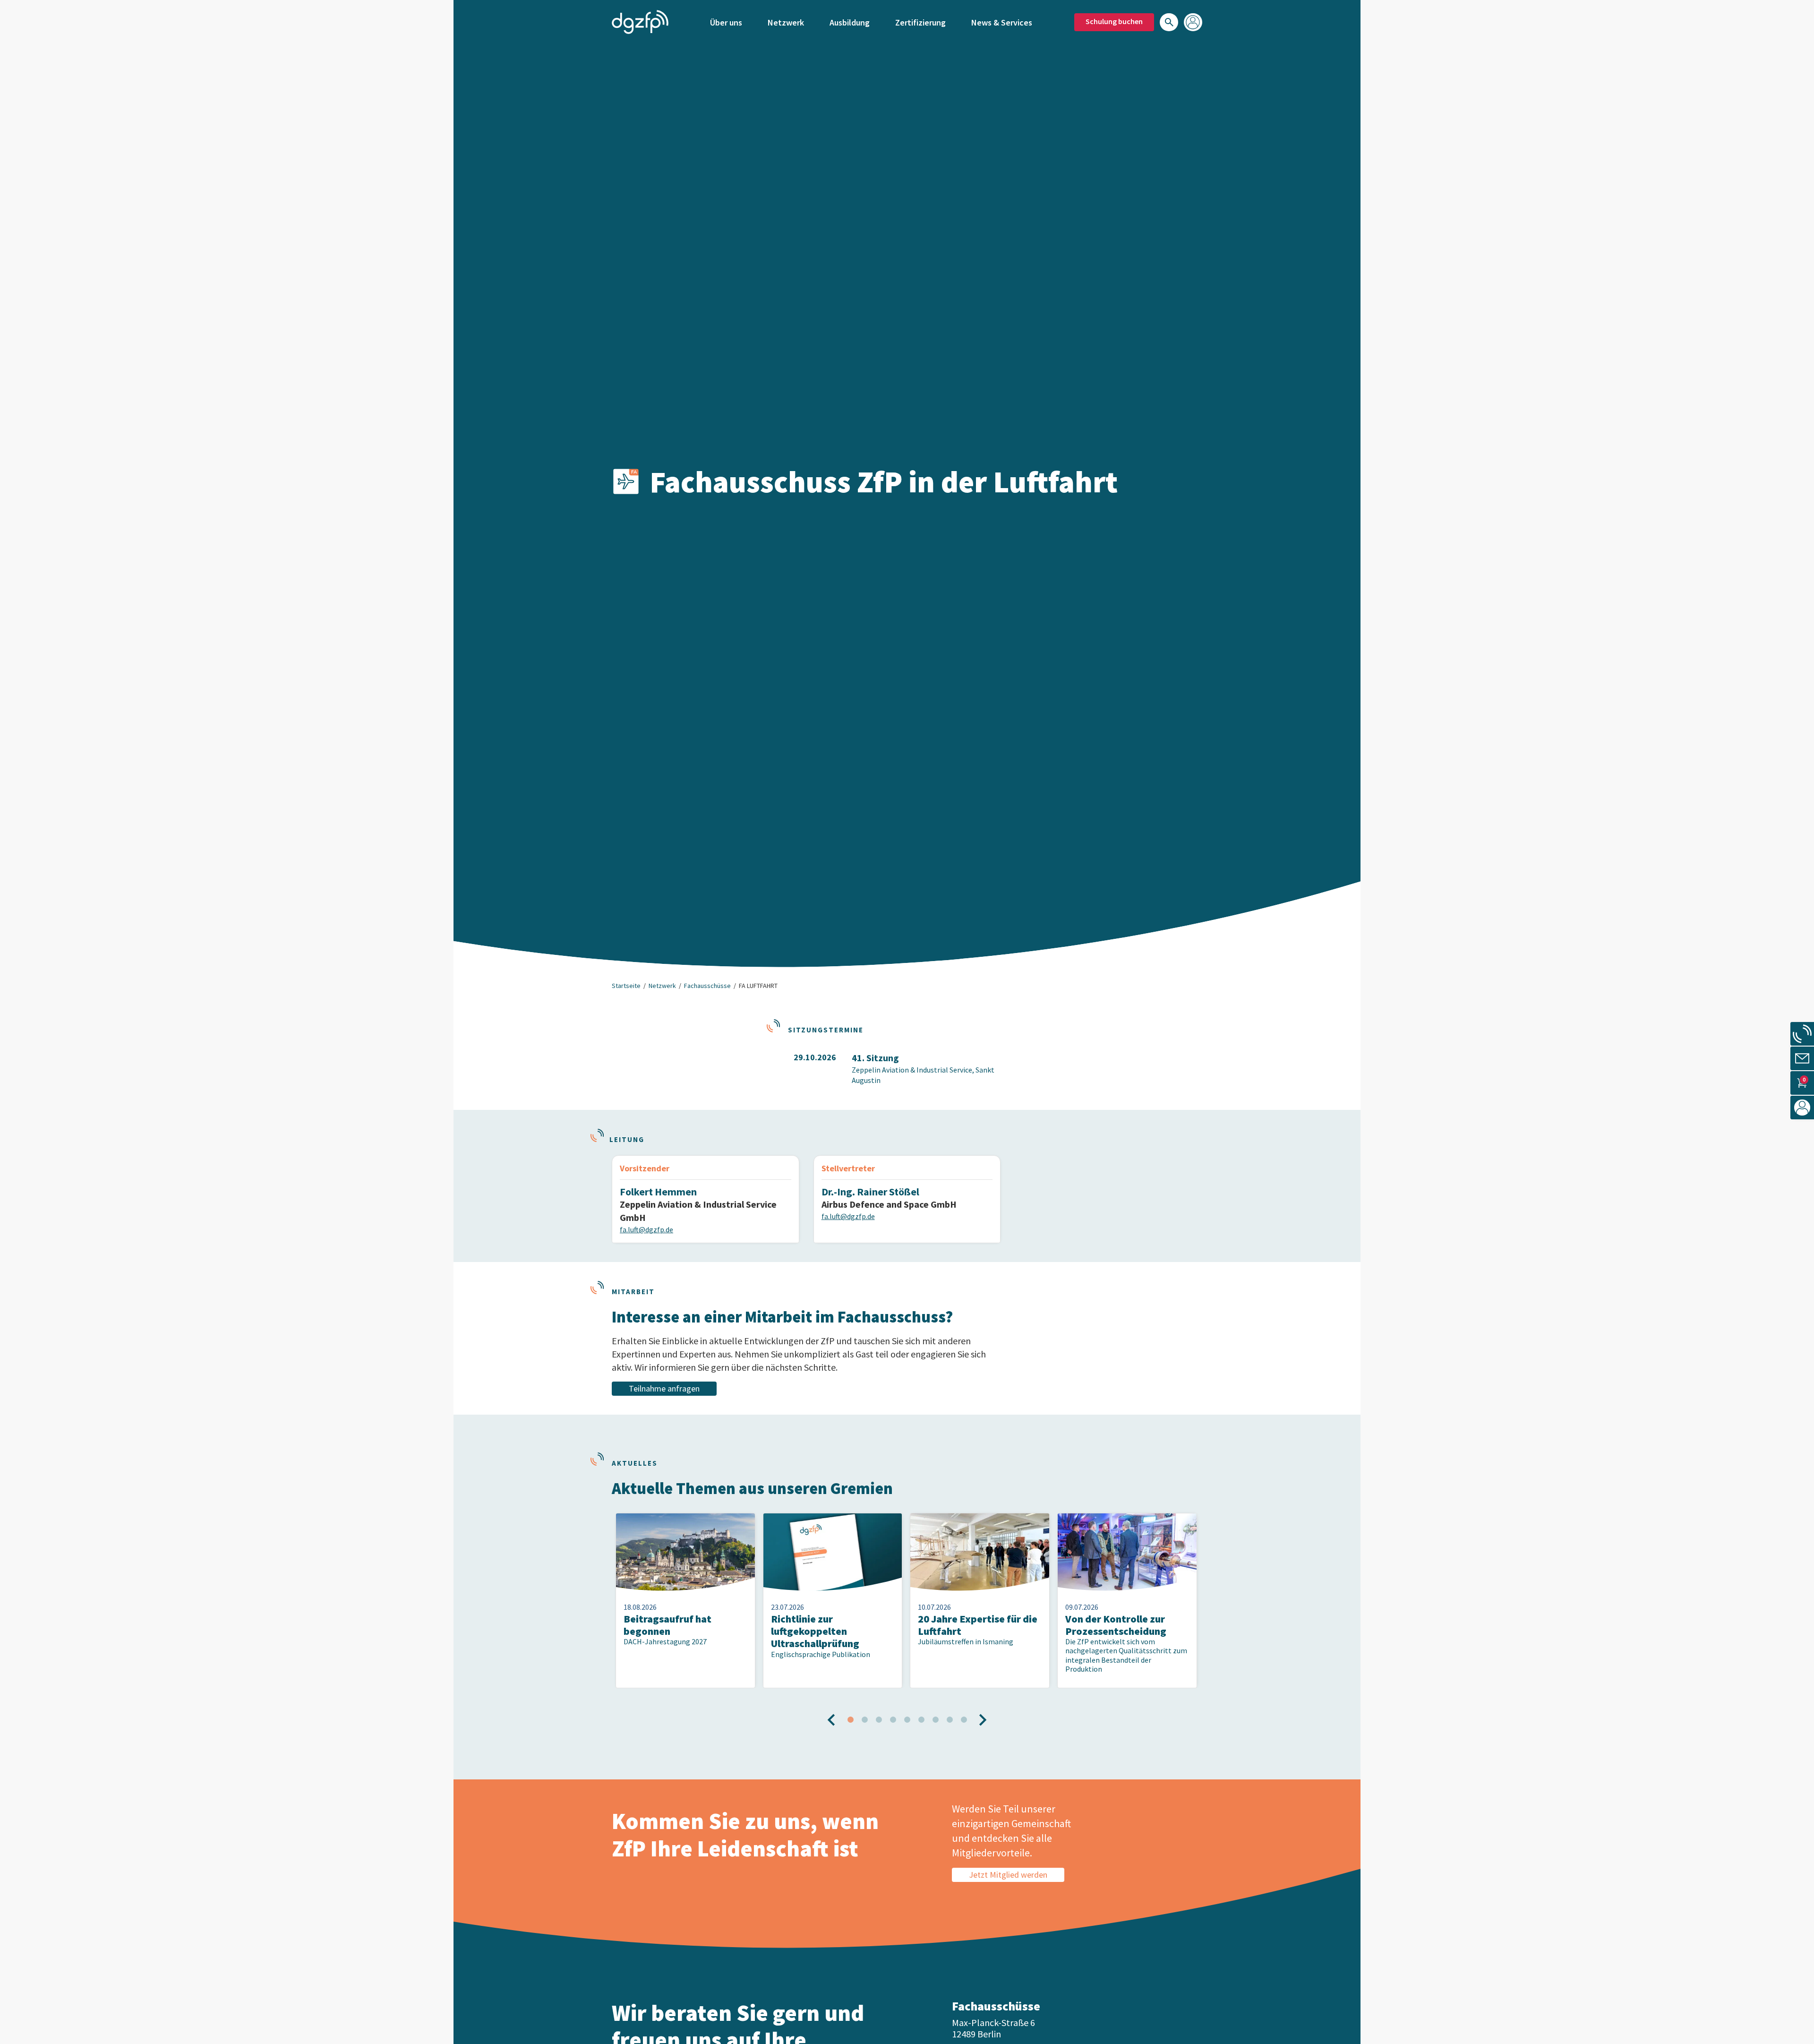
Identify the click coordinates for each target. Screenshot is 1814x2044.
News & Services (1002, 22)
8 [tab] (950, 1720)
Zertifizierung (920, 22)
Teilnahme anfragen (664, 1388)
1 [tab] (850, 1720)
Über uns (726, 22)
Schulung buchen (1114, 21)
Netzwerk (786, 22)
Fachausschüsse (707, 986)
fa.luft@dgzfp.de (646, 1229)
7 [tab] (935, 1720)
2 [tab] (864, 1720)
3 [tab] (879, 1720)
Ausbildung (850, 22)
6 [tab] (921, 1720)
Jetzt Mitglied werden (1008, 1875)
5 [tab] (907, 1720)
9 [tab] (964, 1720)
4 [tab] (893, 1720)
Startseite (626, 986)
